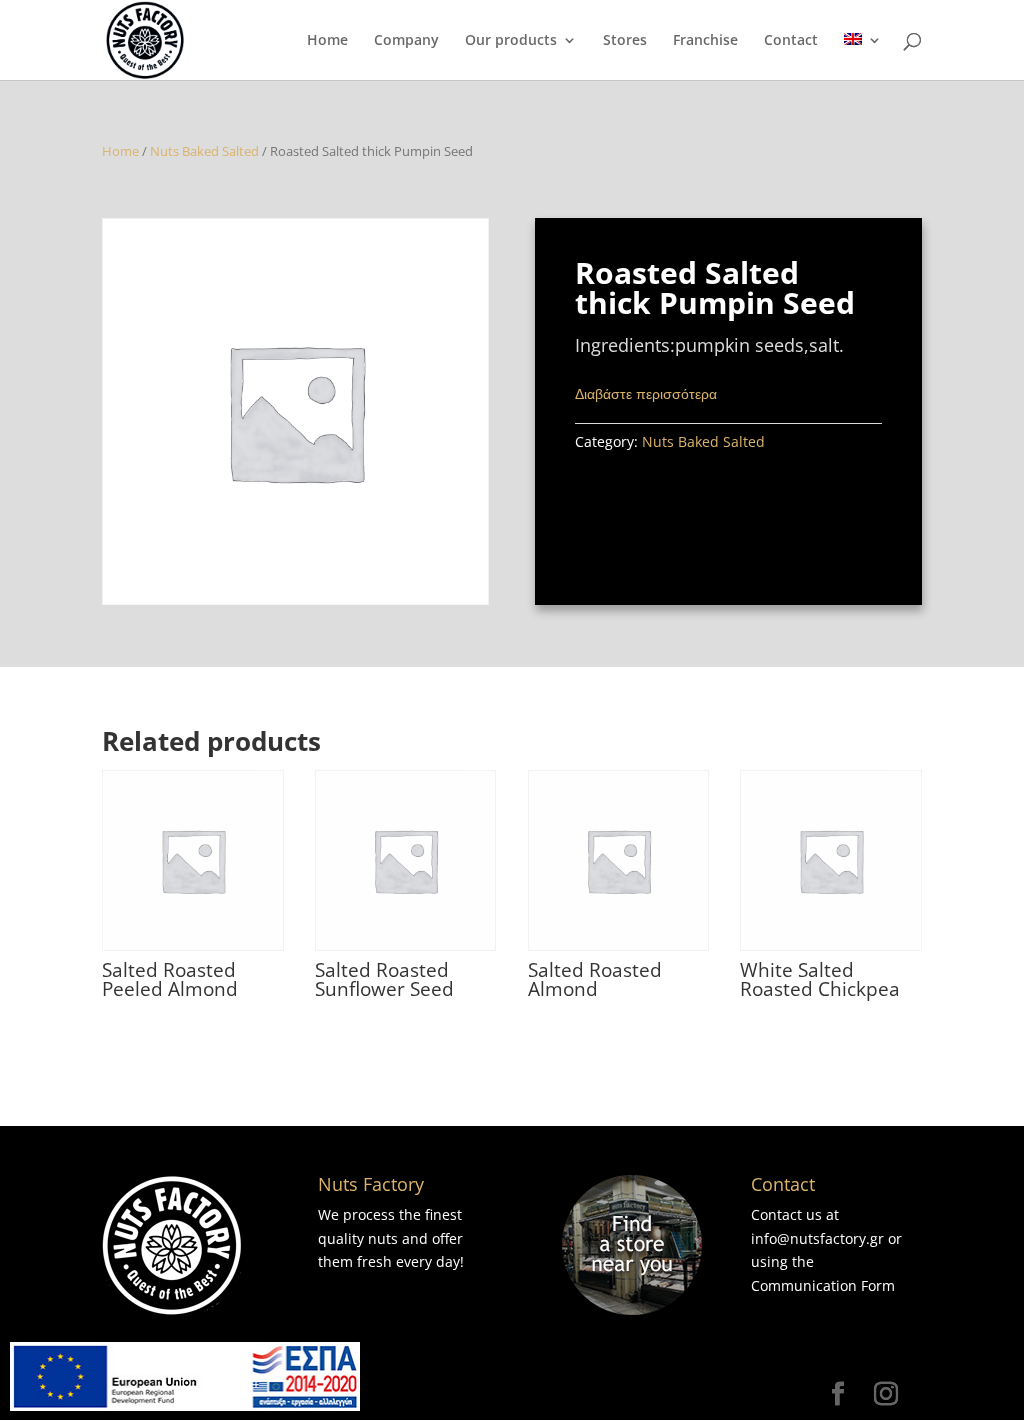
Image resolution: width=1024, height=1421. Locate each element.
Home (327, 41)
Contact (791, 41)
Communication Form (823, 1285)
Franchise (705, 41)
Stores (625, 41)
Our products (511, 41)
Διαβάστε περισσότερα (646, 393)
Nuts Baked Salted (204, 151)
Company (406, 41)
